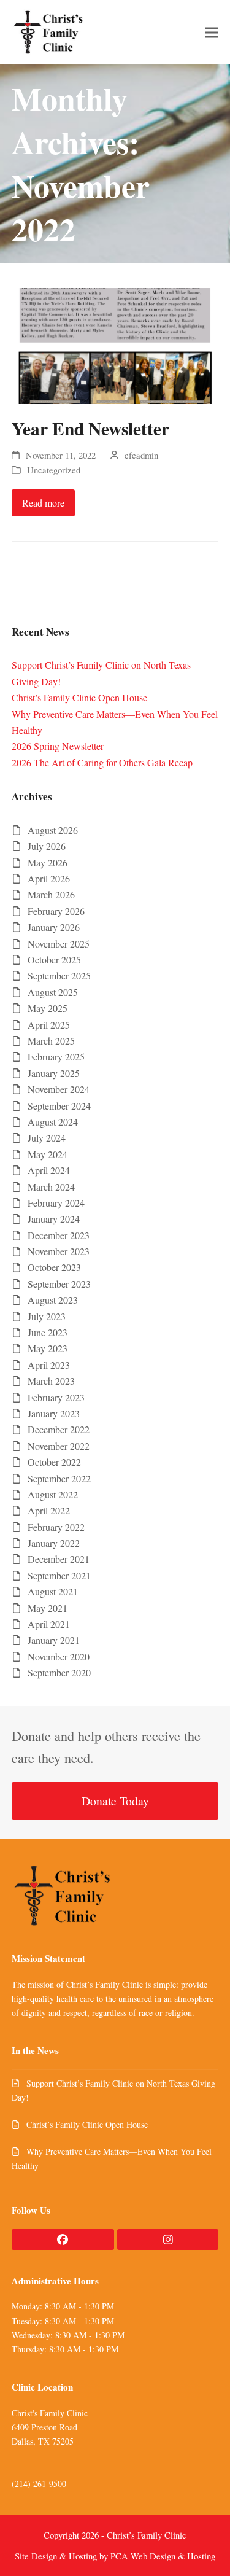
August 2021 (53, 1591)
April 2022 (49, 1510)
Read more (43, 503)
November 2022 (59, 1446)
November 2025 (59, 944)
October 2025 (54, 959)
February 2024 (56, 1203)
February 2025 (56, 1056)
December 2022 (59, 1429)
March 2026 (51, 894)
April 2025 (49, 1025)
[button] (212, 32)
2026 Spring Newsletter (58, 746)
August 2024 (53, 1122)
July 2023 (47, 1316)
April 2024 (49, 1170)
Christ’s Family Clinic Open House (79, 697)
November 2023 (59, 1251)
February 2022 (56, 1527)
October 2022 (54, 1462)
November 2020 (59, 1656)
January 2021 (54, 1640)
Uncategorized (54, 470)
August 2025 (53, 992)
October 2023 (54, 1267)
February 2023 (56, 1397)
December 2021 (59, 1559)
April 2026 (49, 878)
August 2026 (53, 830)
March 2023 (51, 1381)
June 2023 (48, 1332)
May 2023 (48, 1348)
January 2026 (54, 927)
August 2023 (53, 1300)
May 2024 (48, 1154)
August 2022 (53, 1494)
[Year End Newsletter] (115, 344)
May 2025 (48, 1008)
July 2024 (47, 1138)
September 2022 (59, 1478)
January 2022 (54, 1543)
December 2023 (59, 1235)
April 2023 (49, 1365)
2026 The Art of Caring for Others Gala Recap (102, 762)
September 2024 (59, 1106)
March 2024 (51, 1187)
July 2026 (47, 846)
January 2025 (54, 1073)
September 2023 (59, 1284)
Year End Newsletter (90, 428)
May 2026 (48, 862)
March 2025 (51, 1041)
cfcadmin (141, 455)
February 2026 (56, 911)
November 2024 (59, 1089)
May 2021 (48, 1608)
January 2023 (54, 1413)
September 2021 (59, 1575)
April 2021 (49, 1624)
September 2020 (59, 1672)
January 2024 (54, 1219)
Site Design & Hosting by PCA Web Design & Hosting (115, 2556)
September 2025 (59, 975)
